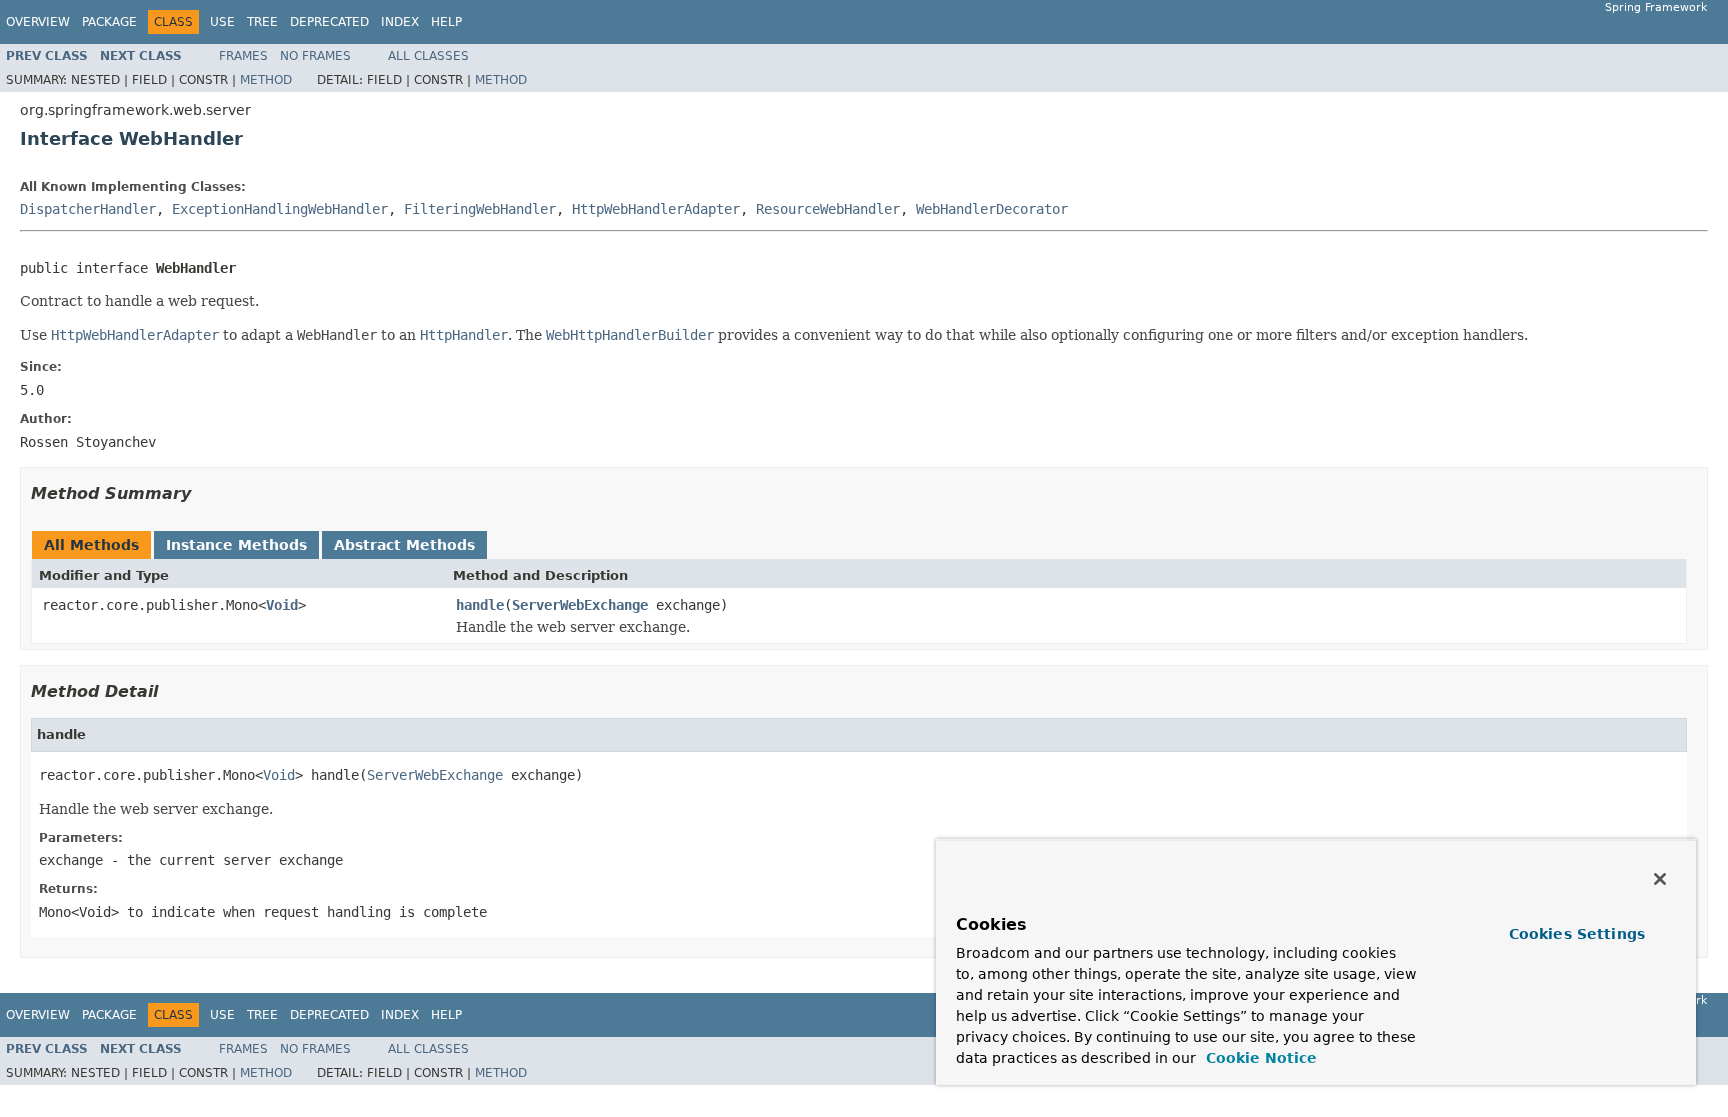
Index (400, 22)
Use (222, 22)
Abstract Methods (404, 545)
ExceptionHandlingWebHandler (280, 209)
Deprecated (329, 22)
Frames (243, 56)
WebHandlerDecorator (992, 209)
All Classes (428, 56)
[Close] (1660, 879)
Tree (262, 22)
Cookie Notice (1259, 1058)
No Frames (315, 56)
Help (446, 22)
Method (266, 80)
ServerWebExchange (580, 605)
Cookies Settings (1577, 934)
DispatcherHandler (88, 209)
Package (109, 22)
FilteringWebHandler (480, 209)
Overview (38, 22)
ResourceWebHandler (828, 209)
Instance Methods (236, 545)
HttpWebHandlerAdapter (656, 209)
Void (282, 605)
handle (480, 605)
